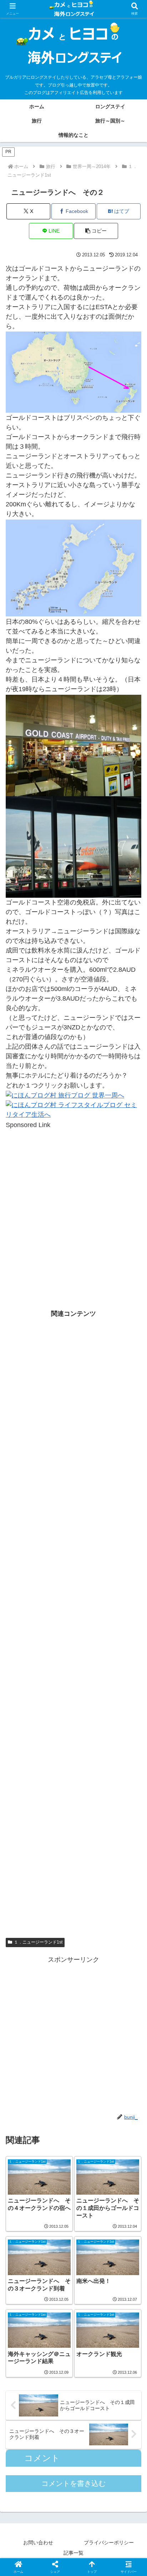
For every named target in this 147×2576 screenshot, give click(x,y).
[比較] (73, 568)
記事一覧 (73, 2553)
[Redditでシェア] (90, 2109)
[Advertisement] (73, 1203)
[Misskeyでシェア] (123, 2089)
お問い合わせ (38, 2543)
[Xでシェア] (24, 2089)
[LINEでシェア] (24, 2129)
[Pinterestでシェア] (57, 2129)
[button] (96, 231)
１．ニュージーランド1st (38, 1942)
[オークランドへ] (73, 372)
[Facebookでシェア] (24, 2109)
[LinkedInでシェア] (90, 2129)
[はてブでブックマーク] (123, 2109)
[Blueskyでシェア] (90, 2089)
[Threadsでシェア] (57, 2109)
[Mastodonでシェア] (57, 2089)
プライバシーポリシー (109, 2543)
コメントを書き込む (73, 2483)
